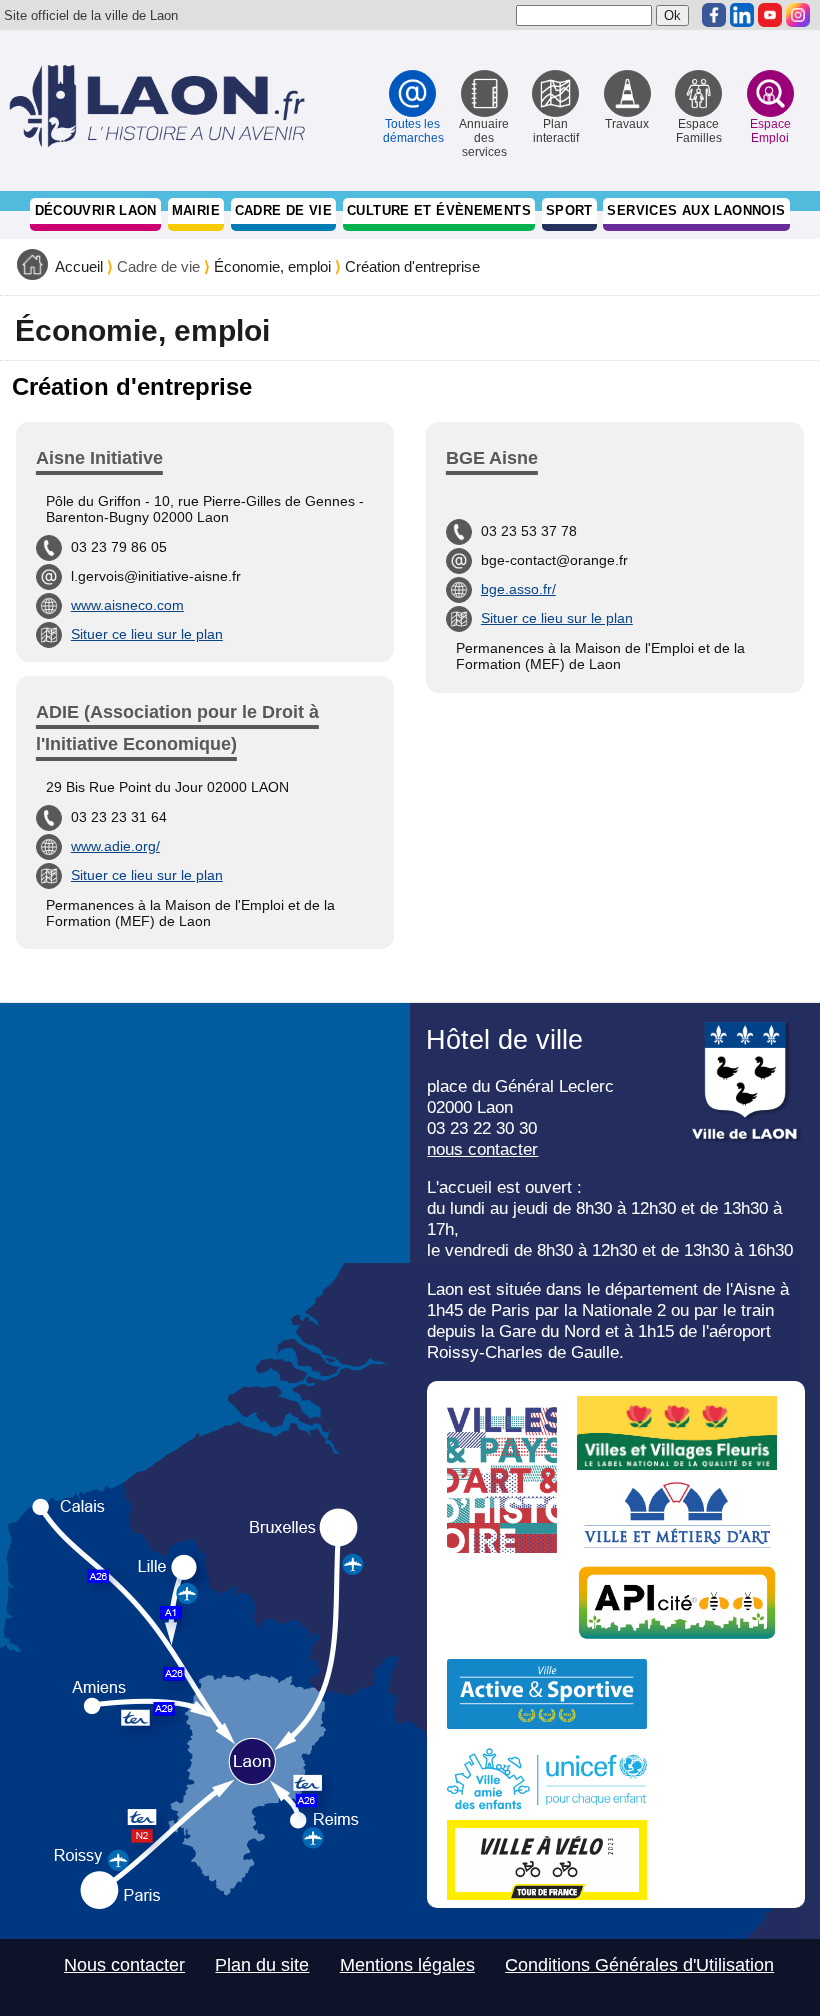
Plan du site (262, 1965)
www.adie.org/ (115, 846)
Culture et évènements (439, 210)
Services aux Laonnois (696, 210)
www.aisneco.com (127, 605)
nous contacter (482, 1149)
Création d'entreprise (412, 267)
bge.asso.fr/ (518, 589)
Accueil (79, 267)
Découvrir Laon (96, 210)
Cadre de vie (284, 210)
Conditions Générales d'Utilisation (639, 1965)
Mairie (196, 210)
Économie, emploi (272, 267)
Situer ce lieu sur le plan (147, 634)
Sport (569, 210)
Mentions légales (407, 1965)
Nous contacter (124, 1965)
